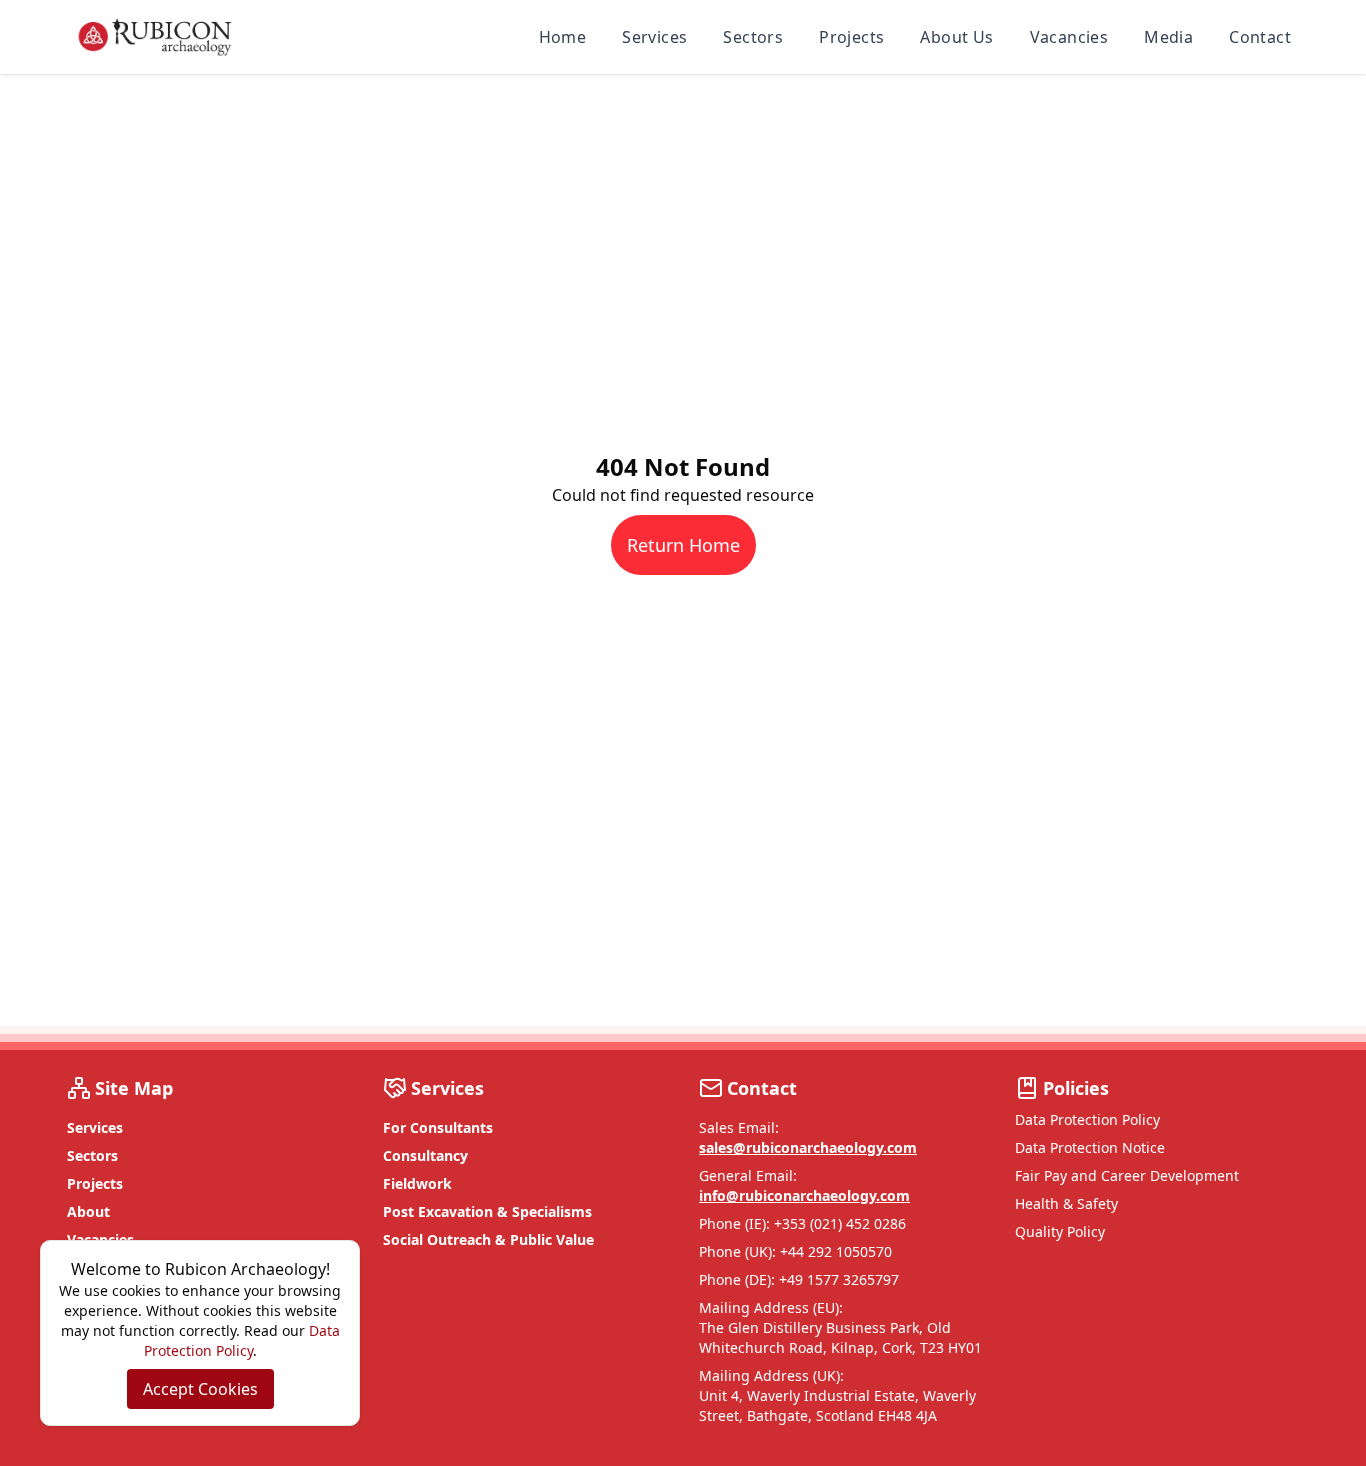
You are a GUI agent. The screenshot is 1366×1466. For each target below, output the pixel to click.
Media (1168, 37)
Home (563, 37)
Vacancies (1069, 37)
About (88, 1211)
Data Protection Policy (1087, 1119)
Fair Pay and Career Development (1127, 1175)
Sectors (753, 37)
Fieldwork (417, 1183)
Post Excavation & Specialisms (487, 1211)
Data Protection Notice (1090, 1147)
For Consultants (438, 1127)
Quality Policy (1060, 1231)
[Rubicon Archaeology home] (155, 37)
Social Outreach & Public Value (488, 1239)
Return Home (683, 545)
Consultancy (425, 1155)
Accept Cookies (200, 1389)
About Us (956, 37)
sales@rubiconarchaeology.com (808, 1147)
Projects (851, 37)
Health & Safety (1066, 1203)
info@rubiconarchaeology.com (804, 1195)
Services (654, 37)
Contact (1260, 37)
